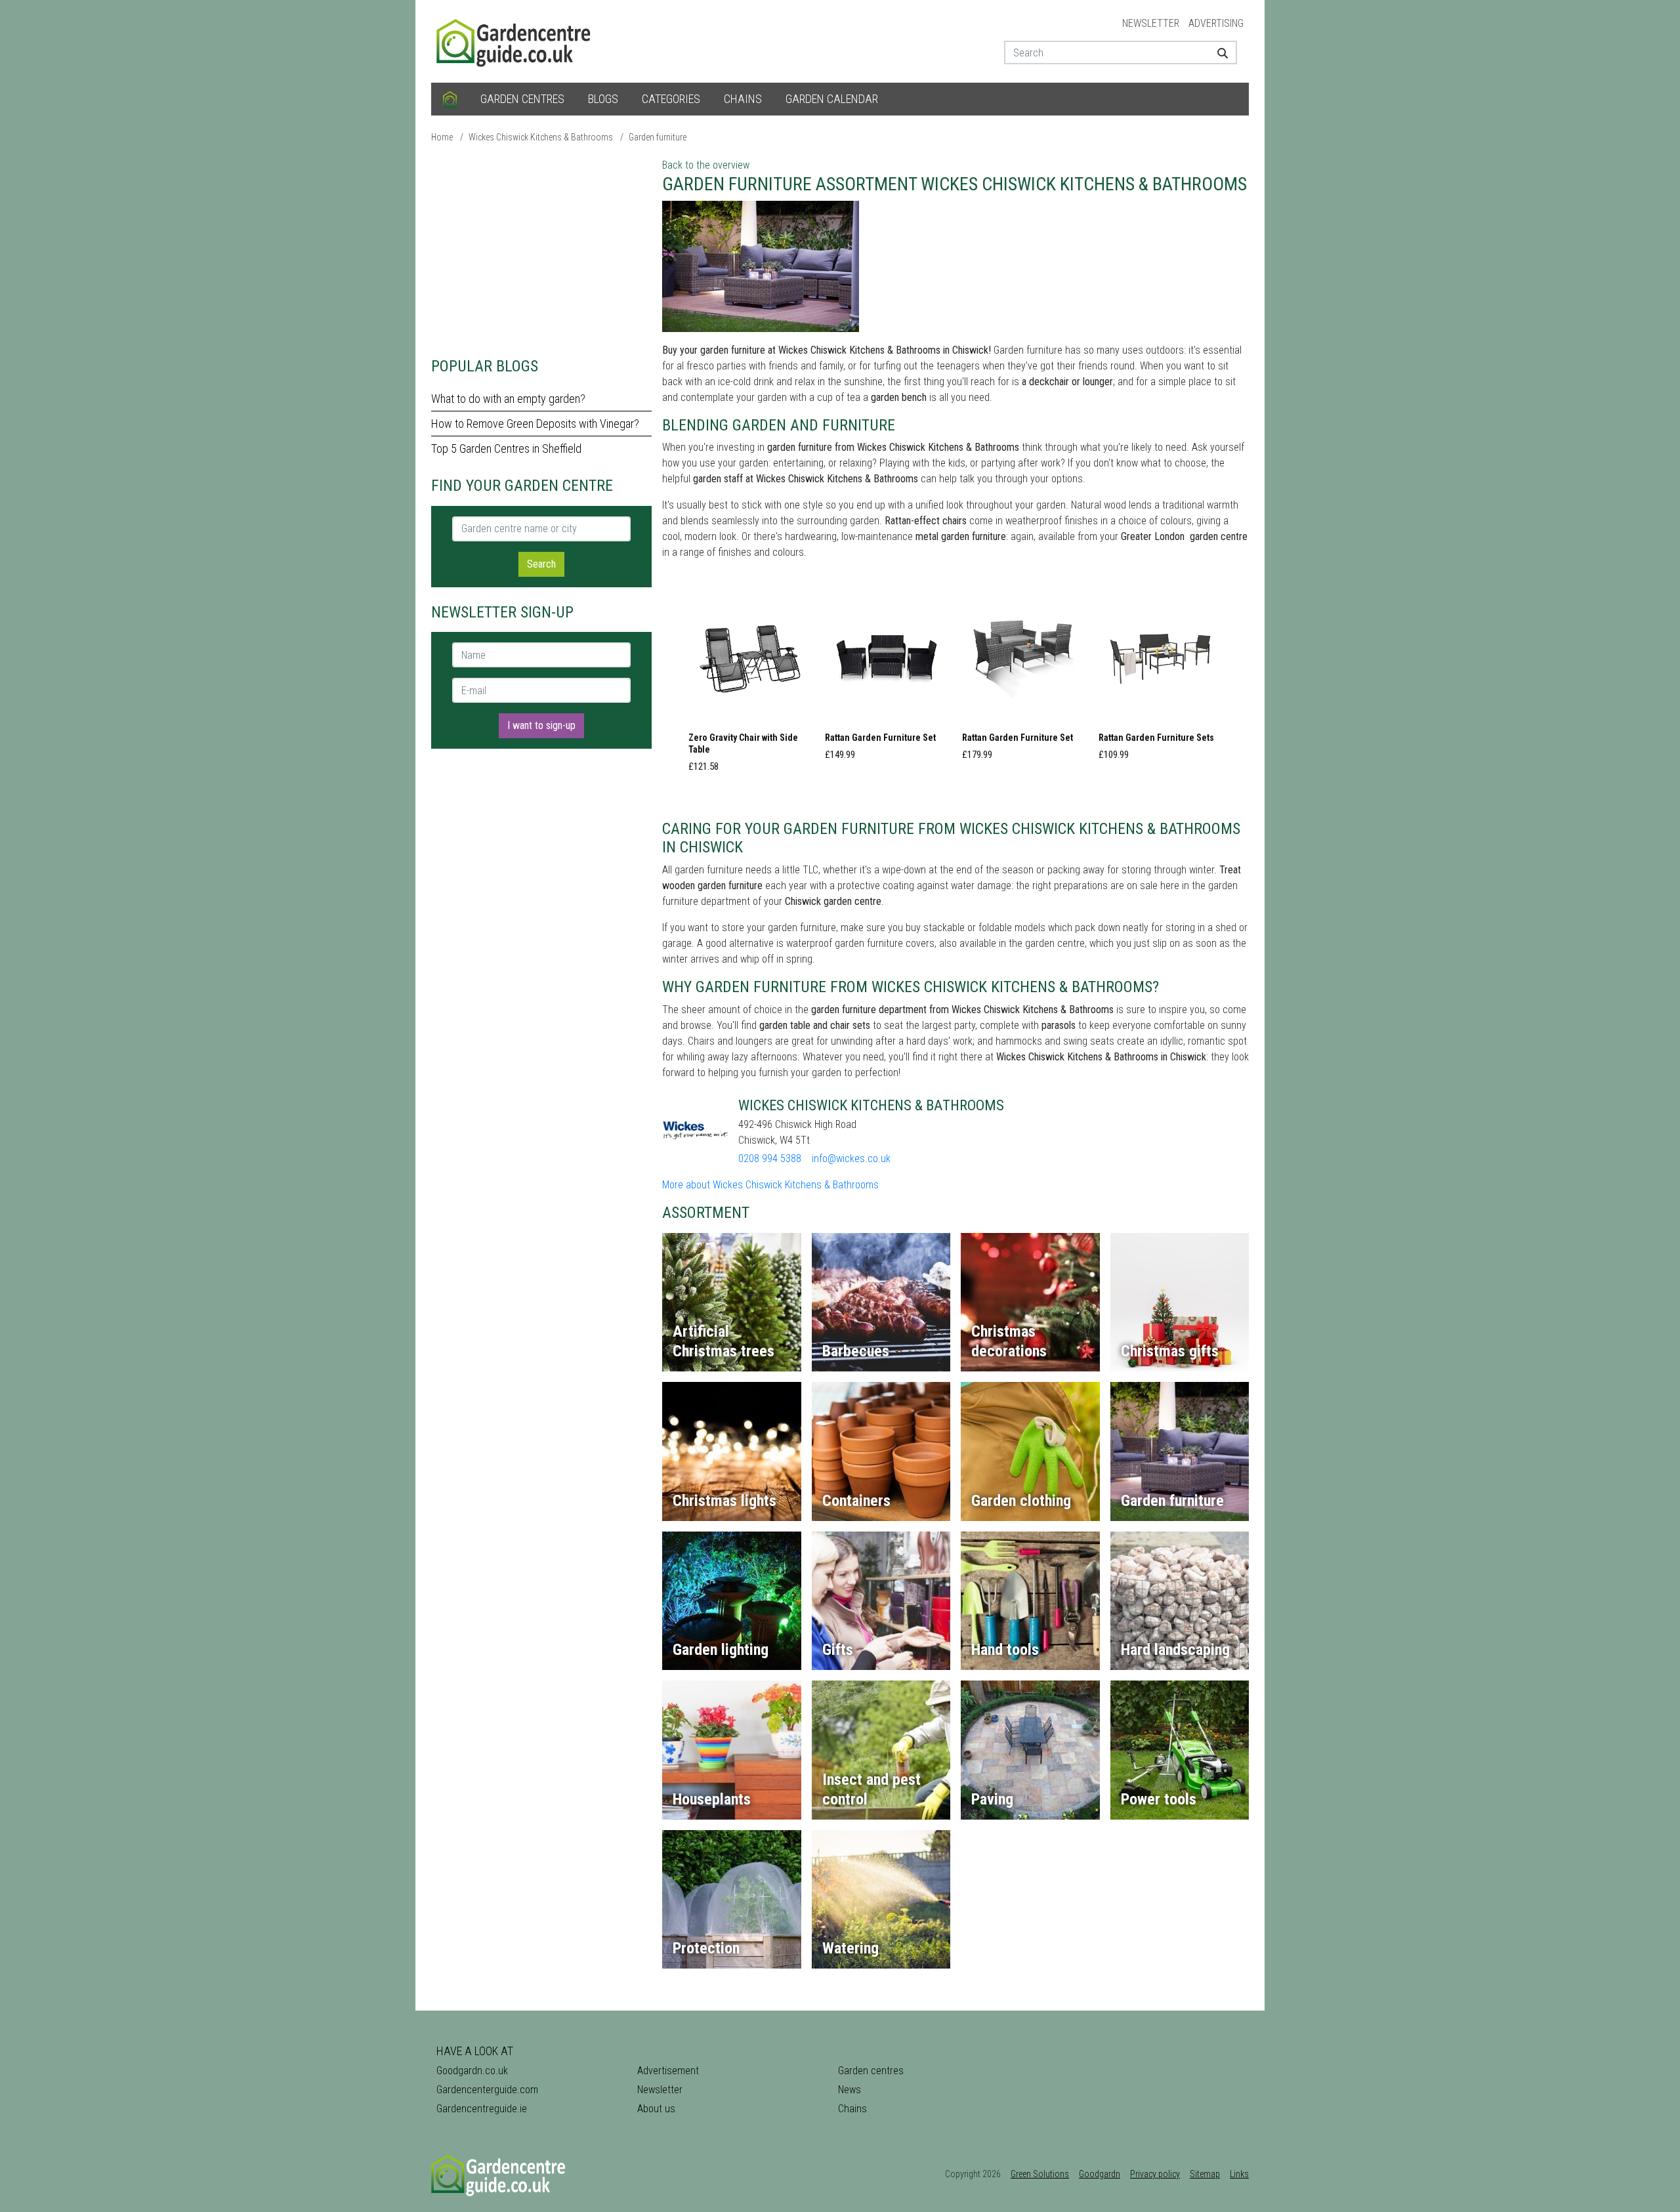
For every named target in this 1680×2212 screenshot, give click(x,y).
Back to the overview (706, 165)
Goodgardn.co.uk (472, 2071)
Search (541, 564)
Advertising (1216, 23)
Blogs (603, 99)
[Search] (1218, 52)
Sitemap (1205, 2174)
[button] (750, 688)
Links (1239, 2174)
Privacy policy (1155, 2174)
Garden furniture (658, 137)
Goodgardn (1100, 2174)
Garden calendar (832, 99)
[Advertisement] (541, 249)
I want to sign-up (541, 725)
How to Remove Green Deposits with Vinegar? (535, 424)
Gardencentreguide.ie (482, 2109)
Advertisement (668, 2071)
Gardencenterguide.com (487, 2090)
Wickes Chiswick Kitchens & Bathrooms (541, 137)
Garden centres (522, 99)
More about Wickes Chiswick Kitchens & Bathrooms (770, 1185)
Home (442, 137)
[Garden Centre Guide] (515, 40)
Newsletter (1151, 23)
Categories (671, 99)
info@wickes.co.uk (851, 1158)
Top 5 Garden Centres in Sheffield (506, 449)
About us (656, 2109)
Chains (743, 99)
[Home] (450, 99)
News (850, 2090)
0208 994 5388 (770, 1158)
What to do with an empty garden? (508, 399)
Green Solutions (1040, 2174)
